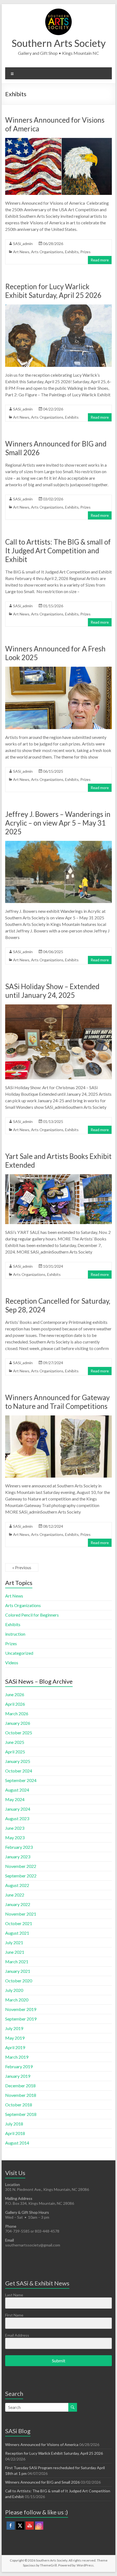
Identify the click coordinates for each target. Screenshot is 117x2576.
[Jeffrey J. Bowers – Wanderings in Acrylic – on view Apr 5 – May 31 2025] (59, 843)
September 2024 (21, 1780)
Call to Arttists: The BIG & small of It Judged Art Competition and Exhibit (58, 551)
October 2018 (19, 2105)
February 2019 (19, 2066)
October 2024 (19, 1771)
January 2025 (18, 1761)
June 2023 (15, 1828)
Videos (12, 1663)
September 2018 (21, 2114)
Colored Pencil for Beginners (32, 1615)
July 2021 (14, 1942)
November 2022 (21, 1866)
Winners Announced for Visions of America (42, 2444)
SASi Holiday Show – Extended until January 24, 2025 (52, 991)
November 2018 (21, 2095)
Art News (21, 252)
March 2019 (17, 2057)
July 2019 (14, 2028)
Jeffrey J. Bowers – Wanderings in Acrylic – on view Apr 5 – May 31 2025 (58, 823)
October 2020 (19, 1981)
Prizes (85, 252)
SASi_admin (23, 244)
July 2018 (14, 2124)
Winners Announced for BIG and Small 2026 (42, 2482)
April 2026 (15, 1704)
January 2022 (18, 1904)
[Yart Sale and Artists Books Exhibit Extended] (59, 1177)
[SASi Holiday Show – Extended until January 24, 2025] (59, 1007)
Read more (100, 260)
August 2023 (17, 1818)
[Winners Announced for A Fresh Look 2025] (59, 669)
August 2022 (17, 1885)
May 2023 (15, 1837)
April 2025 (15, 1752)
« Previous (22, 1567)
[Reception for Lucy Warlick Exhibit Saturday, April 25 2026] (59, 307)
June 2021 (15, 1952)
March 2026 (17, 1713)
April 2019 (15, 2047)
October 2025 (19, 1733)
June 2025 (15, 1742)
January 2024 (18, 1809)
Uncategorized (19, 1653)
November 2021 (21, 1914)
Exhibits (72, 252)
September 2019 (21, 2019)
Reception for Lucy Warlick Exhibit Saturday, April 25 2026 (53, 291)
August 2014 (17, 2143)
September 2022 (21, 1876)
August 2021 (17, 1933)
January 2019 (18, 2076)
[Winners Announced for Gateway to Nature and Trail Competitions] (59, 1418)
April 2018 (15, 2133)
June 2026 (15, 1694)
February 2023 (19, 1847)
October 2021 (19, 1923)
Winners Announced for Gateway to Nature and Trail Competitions (57, 1402)
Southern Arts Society (59, 43)
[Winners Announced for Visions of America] (59, 141)
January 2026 (18, 1723)
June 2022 (15, 1895)
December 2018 (20, 2086)
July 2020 (14, 1990)
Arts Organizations (47, 252)
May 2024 (15, 1799)
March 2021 (17, 1962)
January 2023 (18, 1857)
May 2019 (15, 2038)
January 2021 (18, 1971)
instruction (15, 1634)
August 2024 (17, 1790)
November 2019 (21, 2009)
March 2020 (17, 2000)
